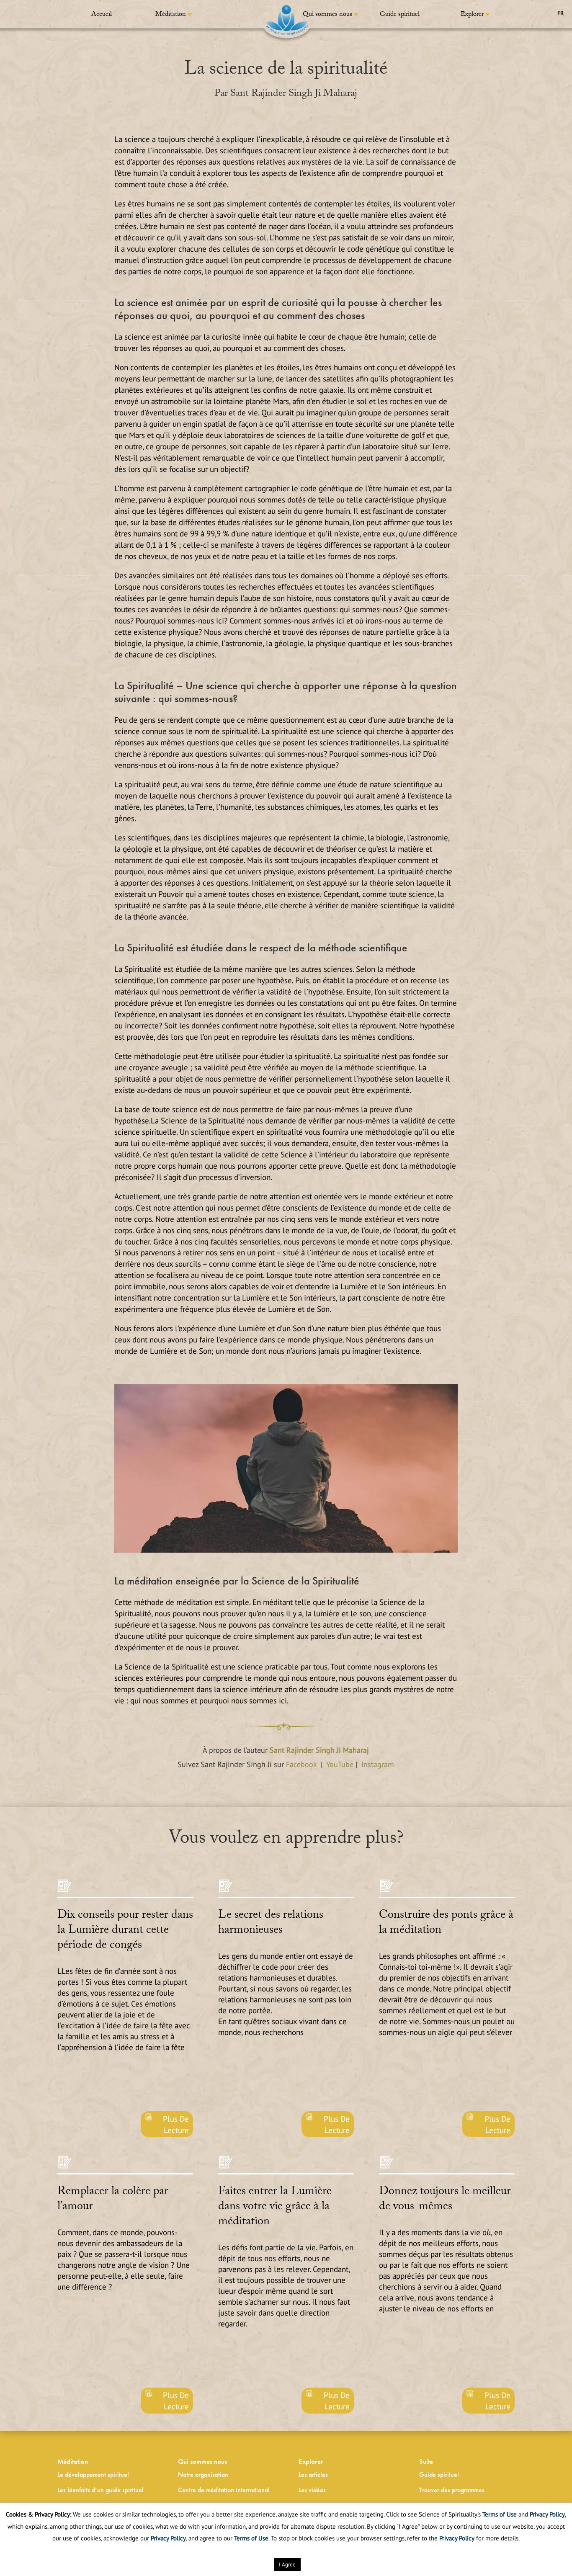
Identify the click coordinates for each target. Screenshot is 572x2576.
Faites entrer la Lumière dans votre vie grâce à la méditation (275, 2208)
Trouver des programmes (452, 2490)
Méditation (171, 15)
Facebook (301, 1764)
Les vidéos (312, 2490)
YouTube (341, 1764)
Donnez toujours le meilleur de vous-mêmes (445, 2200)
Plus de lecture (176, 2124)
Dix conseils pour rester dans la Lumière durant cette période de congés (125, 1931)
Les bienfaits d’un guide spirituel (100, 2490)
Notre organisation (203, 2474)
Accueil (102, 15)
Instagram (378, 1764)
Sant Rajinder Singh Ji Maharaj (319, 1750)
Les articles (313, 2474)
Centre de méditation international (224, 2490)
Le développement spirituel (93, 2474)
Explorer (472, 15)
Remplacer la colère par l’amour (113, 2200)
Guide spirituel (400, 15)
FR (560, 13)
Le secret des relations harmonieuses (271, 1924)
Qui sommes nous (327, 15)
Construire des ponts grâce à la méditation (446, 1924)
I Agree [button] (287, 2564)
